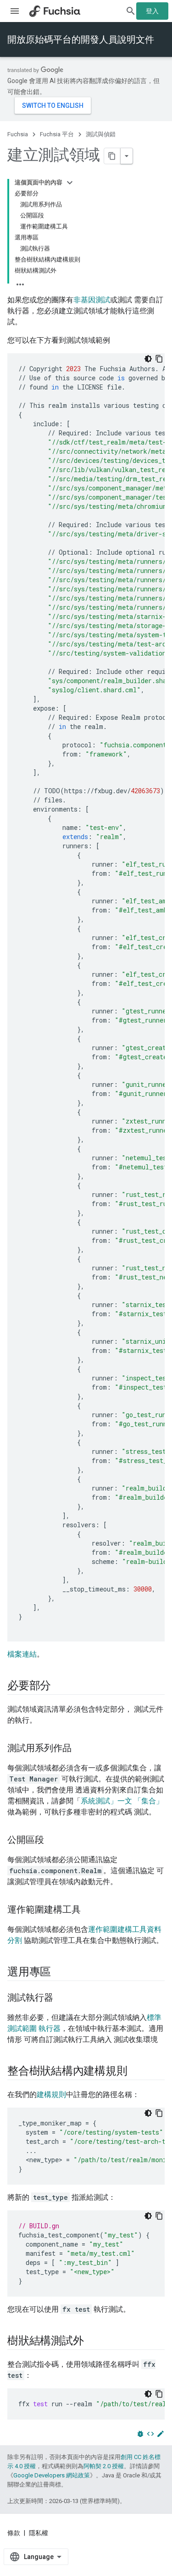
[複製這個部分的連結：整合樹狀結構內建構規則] (136, 2072)
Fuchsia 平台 (57, 134)
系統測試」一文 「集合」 (122, 1801)
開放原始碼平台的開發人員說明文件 (81, 39)
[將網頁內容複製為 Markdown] (112, 156)
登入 (152, 11)
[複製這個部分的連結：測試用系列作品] (81, 1749)
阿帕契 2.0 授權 (104, 2466)
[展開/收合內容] (70, 183)
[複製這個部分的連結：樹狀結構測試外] (93, 2342)
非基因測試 (92, 300)
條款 (14, 2533)
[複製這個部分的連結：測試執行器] (62, 1998)
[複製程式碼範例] (159, 359)
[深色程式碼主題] (148, 359)
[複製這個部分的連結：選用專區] (60, 1973)
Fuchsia (18, 134)
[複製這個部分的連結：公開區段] (53, 1841)
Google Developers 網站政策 (52, 2475)
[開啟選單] (15, 11)
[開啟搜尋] (131, 11)
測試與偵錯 (101, 134)
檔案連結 (22, 1654)
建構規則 (51, 2095)
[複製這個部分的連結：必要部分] (60, 1686)
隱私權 (39, 2533)
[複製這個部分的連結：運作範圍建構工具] (90, 1910)
